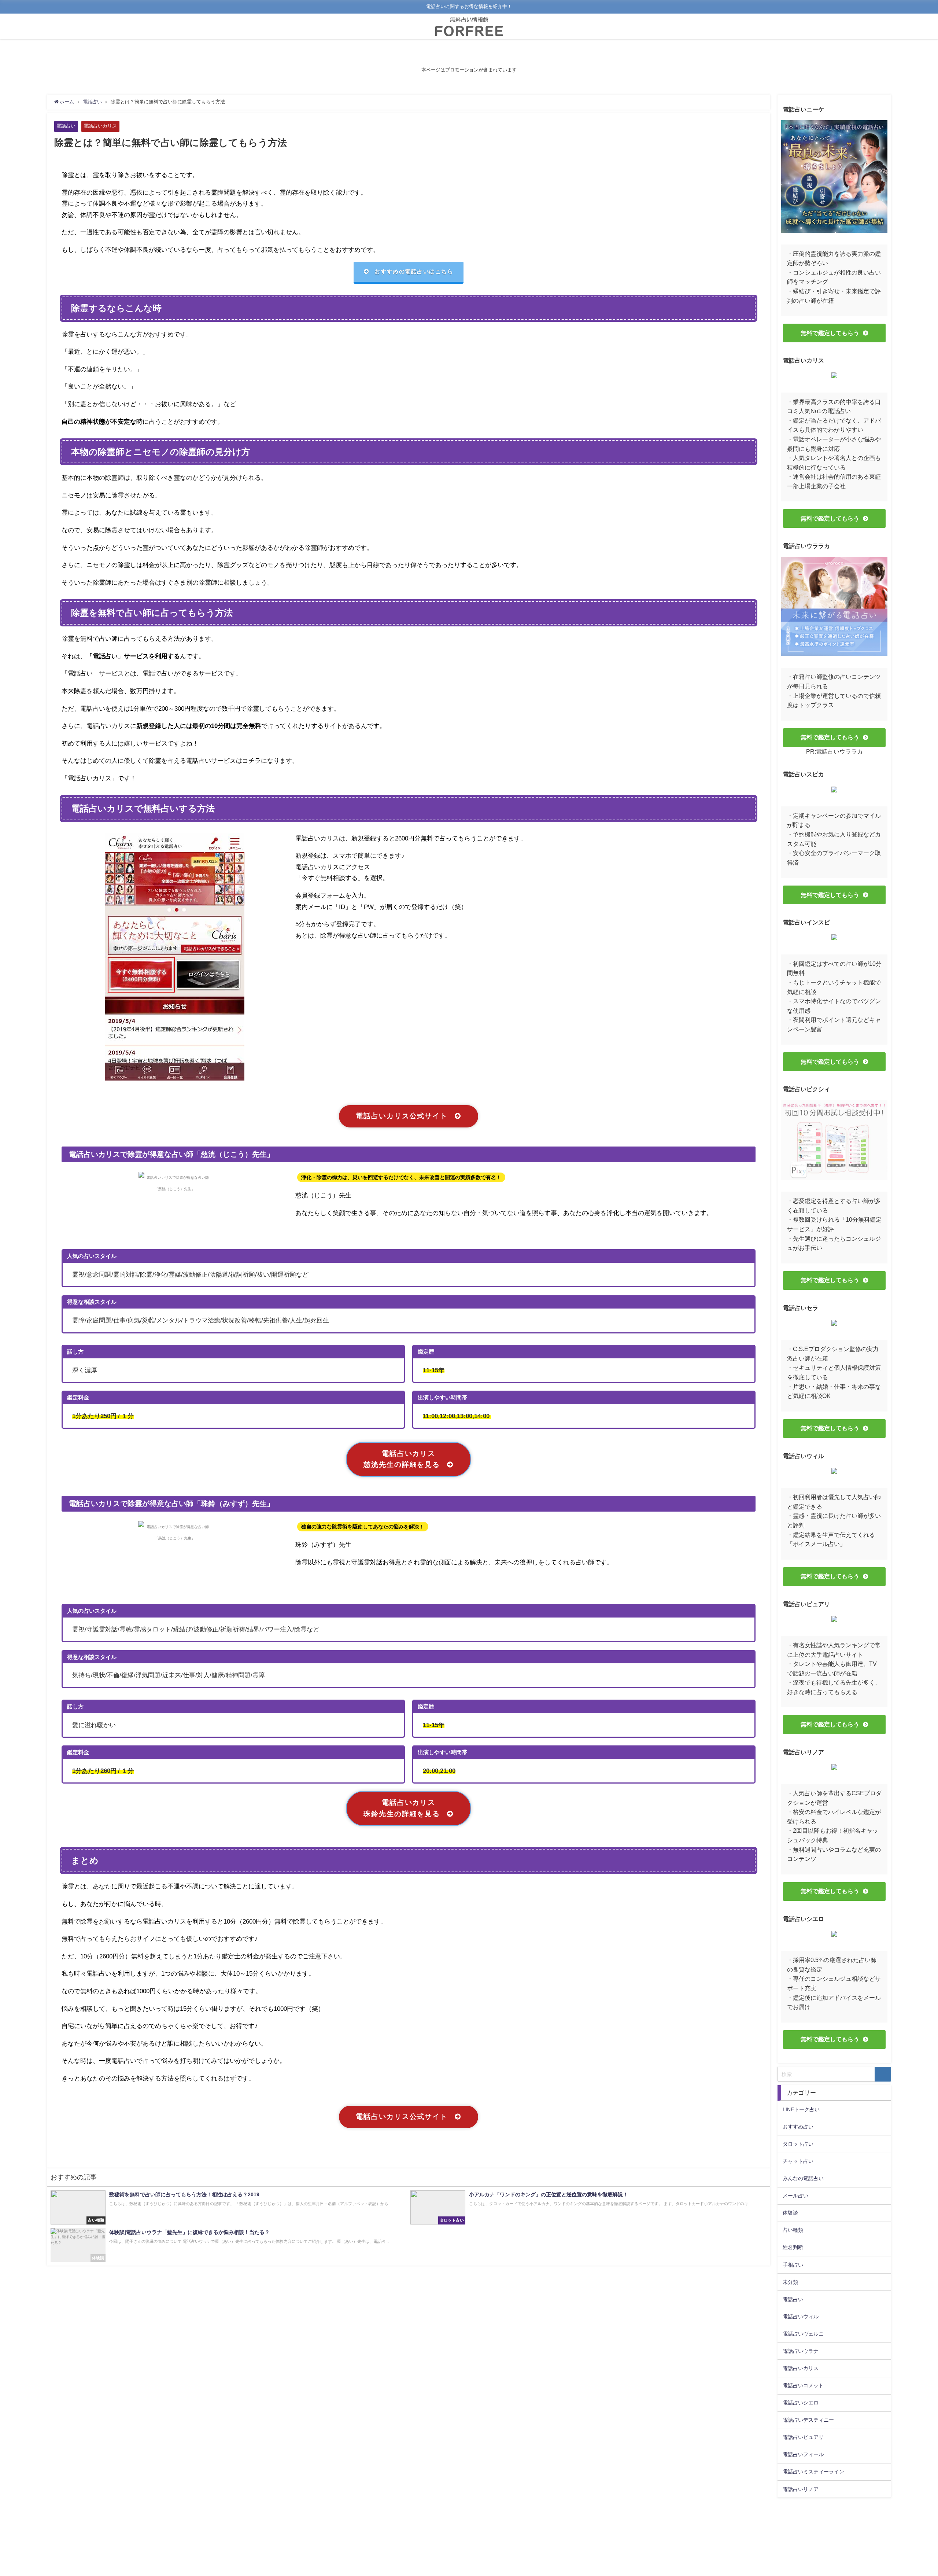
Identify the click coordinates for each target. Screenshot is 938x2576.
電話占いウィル (801, 2316)
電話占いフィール (803, 2454)
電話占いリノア (801, 2489)
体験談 (790, 2213)
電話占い (66, 126)
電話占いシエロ (801, 2403)
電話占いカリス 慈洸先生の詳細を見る (402, 1459)
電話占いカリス (100, 126)
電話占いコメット (803, 2385)
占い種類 (793, 2230)
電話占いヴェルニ (803, 2334)
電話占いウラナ (801, 2351)
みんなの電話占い (803, 2178)
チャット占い (798, 2161)
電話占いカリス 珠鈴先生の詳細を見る (402, 1808)
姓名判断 (793, 2247)
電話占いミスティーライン (813, 2472)
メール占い (795, 2196)
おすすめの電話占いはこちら (414, 271)
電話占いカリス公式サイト (402, 1116)
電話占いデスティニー (808, 2420)
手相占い (793, 2265)
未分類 (790, 2282)
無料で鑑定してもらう (830, 333)
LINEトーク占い (801, 2109)
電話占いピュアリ (803, 2437)
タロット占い (798, 2144)
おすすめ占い (798, 2127)
